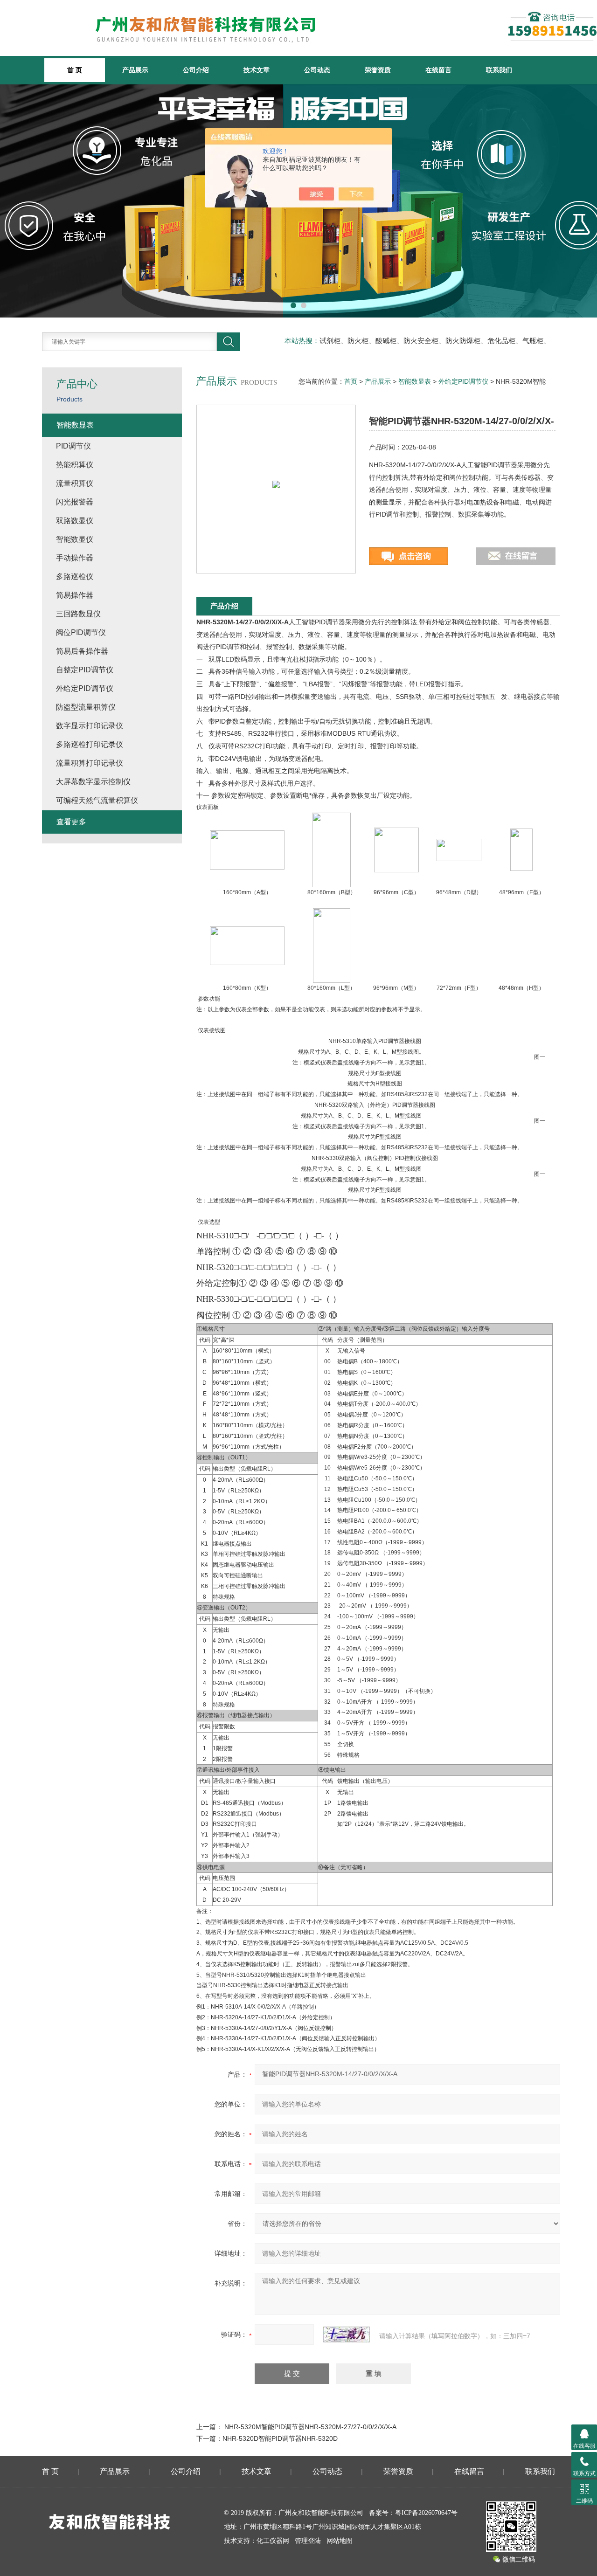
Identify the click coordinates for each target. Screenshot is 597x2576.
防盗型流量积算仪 (86, 707)
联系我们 (499, 70)
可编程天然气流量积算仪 (97, 800)
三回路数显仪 (78, 614)
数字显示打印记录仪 (90, 726)
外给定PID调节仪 (463, 381)
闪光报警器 (75, 502)
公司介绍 (196, 70)
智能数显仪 (75, 539)
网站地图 (340, 2541)
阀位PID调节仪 (81, 632)
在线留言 (438, 70)
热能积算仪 (75, 465)
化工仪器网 (273, 2541)
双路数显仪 (75, 521)
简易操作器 (75, 595)
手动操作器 (75, 558)
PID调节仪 (73, 446)
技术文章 (257, 70)
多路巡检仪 (75, 577)
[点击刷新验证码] (347, 2334)
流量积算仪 (75, 483)
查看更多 (71, 822)
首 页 (50, 2471)
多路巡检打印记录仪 (90, 744)
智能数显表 (415, 381)
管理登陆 (308, 2541)
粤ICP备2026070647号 (426, 2513)
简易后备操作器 (82, 651)
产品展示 (135, 70)
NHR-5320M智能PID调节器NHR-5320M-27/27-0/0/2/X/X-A (310, 2427)
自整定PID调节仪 (85, 670)
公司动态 (317, 70)
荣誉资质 (378, 70)
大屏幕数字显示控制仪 (93, 782)
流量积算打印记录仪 (90, 763)
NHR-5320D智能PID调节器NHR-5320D (280, 2438)
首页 (351, 381)
